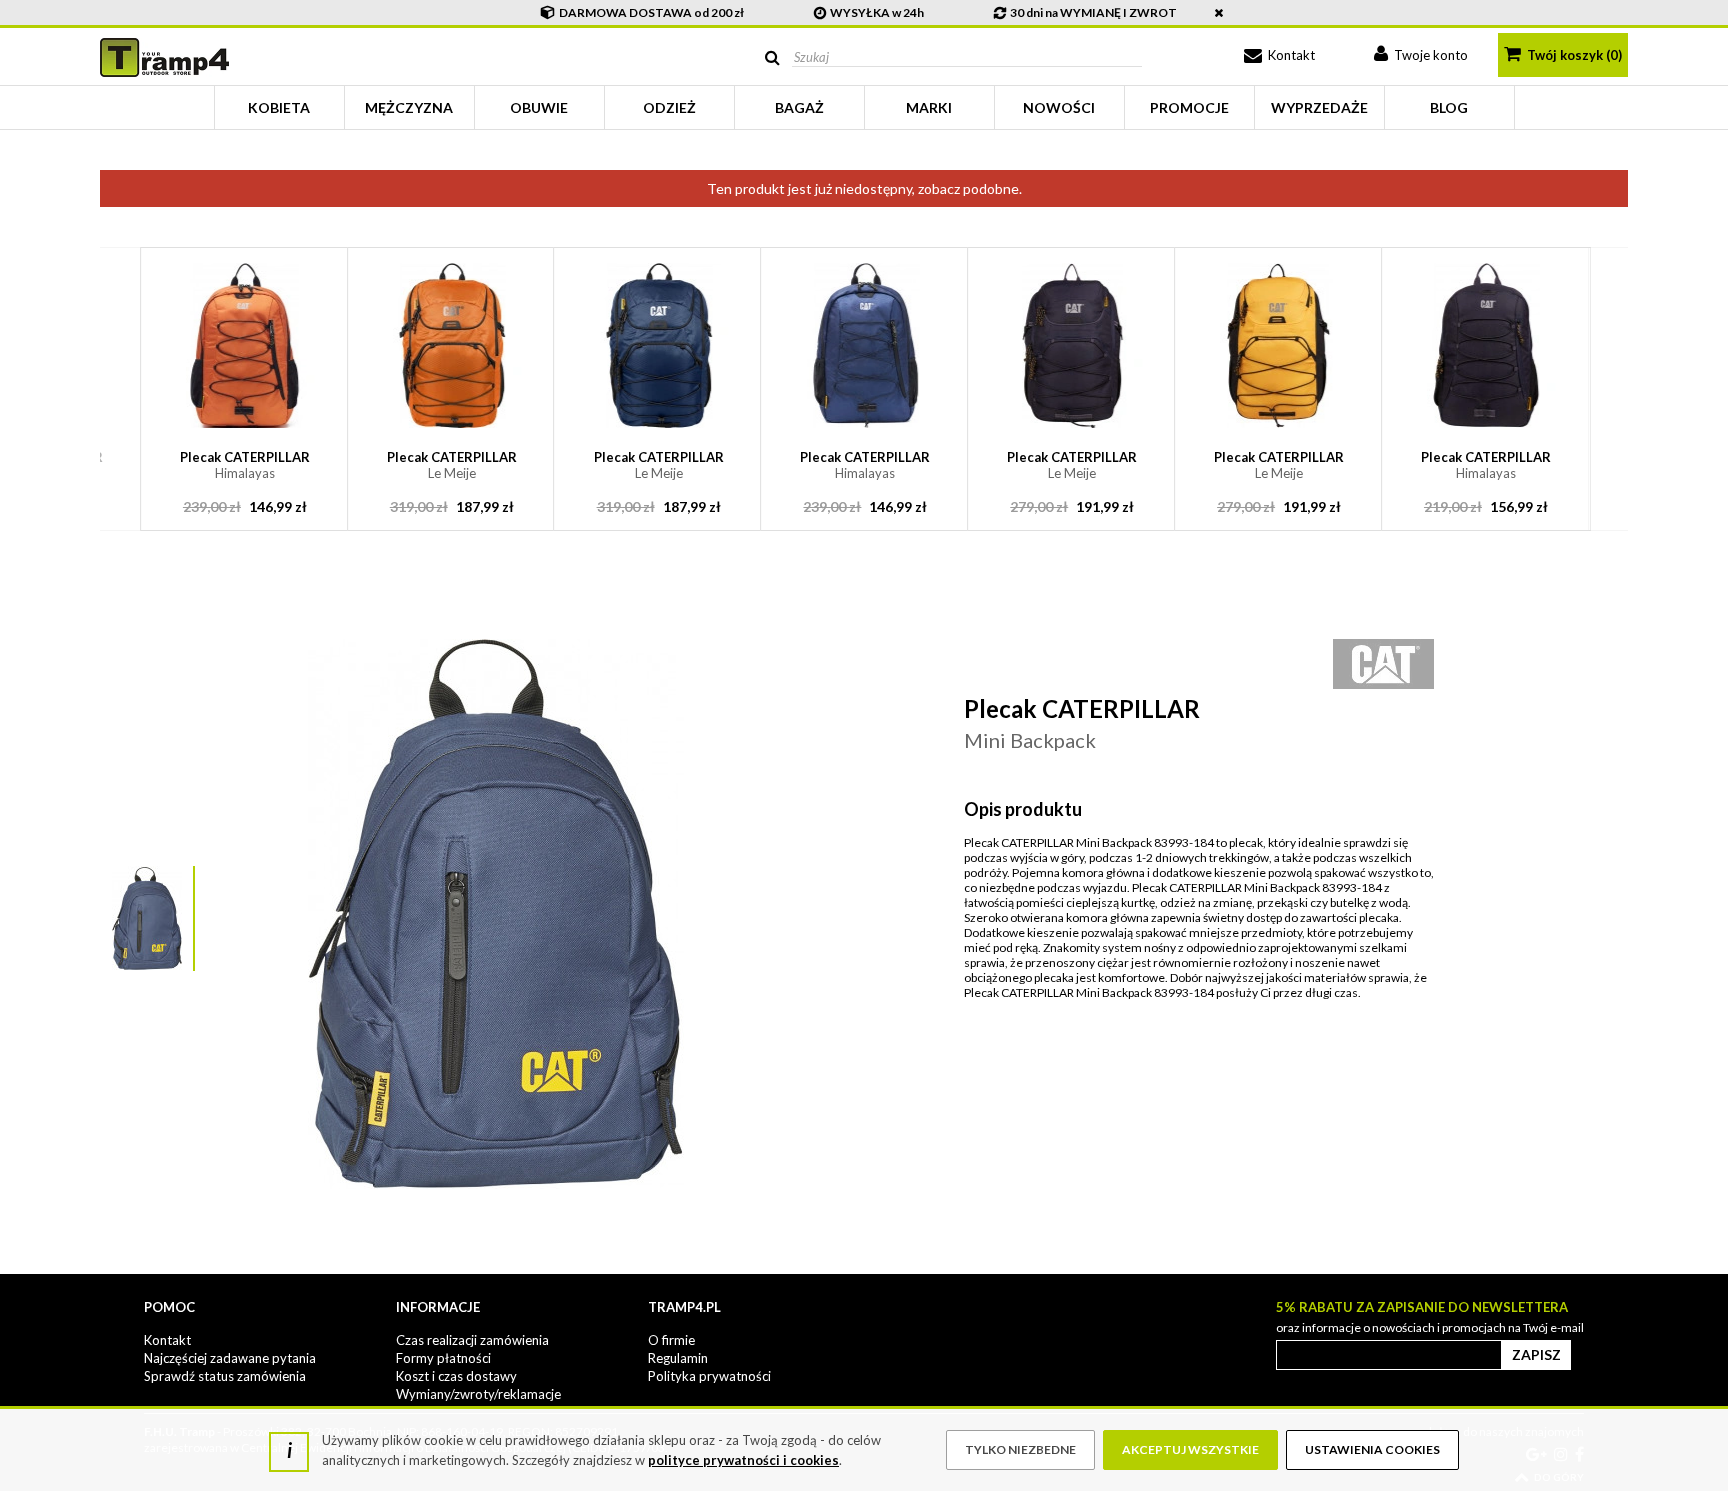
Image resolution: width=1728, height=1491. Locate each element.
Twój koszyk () (1573, 55)
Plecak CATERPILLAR (245, 465)
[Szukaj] (772, 57)
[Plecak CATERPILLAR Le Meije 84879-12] (1279, 345)
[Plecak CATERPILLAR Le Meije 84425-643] (451, 345)
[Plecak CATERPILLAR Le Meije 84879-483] (1072, 345)
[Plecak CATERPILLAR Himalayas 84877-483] (1485, 345)
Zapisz (1536, 1354)
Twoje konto (1429, 55)
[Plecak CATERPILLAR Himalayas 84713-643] (244, 345)
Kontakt (1290, 55)
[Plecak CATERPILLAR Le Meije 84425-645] (658, 345)
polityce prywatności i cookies (743, 1460)
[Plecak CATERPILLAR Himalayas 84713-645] (865, 345)
